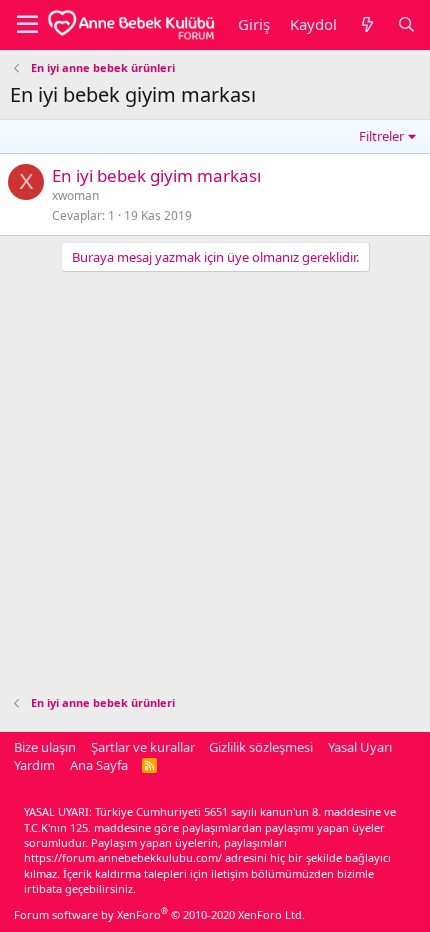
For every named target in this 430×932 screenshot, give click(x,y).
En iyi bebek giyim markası (156, 175)
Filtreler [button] (381, 136)
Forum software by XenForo (159, 914)
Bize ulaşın (45, 747)
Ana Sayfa (99, 765)
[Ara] (406, 24)
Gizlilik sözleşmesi (261, 747)
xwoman (75, 195)
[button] (27, 25)
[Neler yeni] (366, 24)
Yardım (34, 765)
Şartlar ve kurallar (143, 747)
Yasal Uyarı (360, 747)
